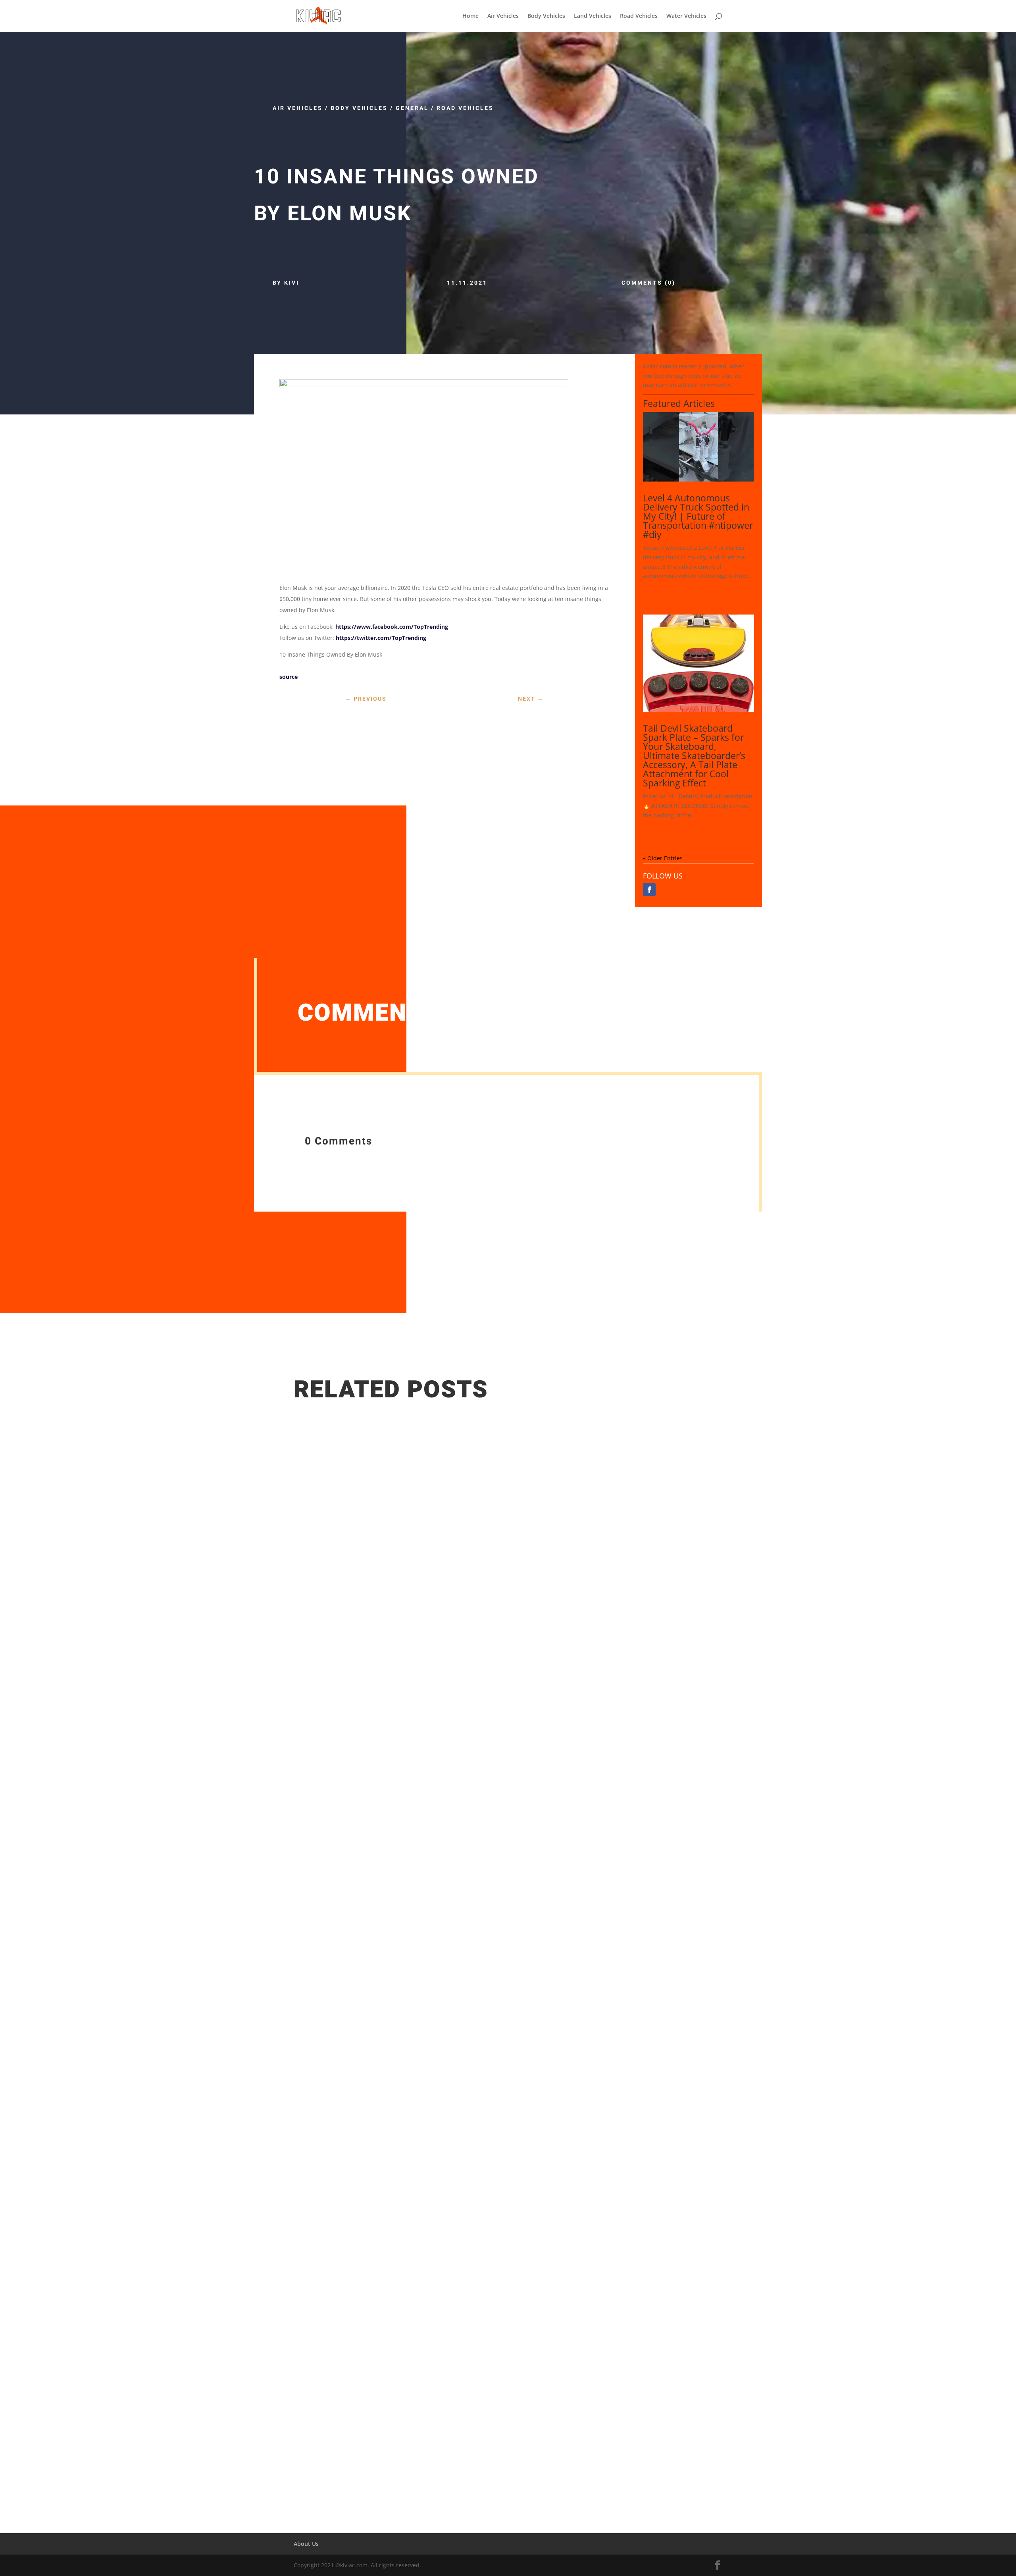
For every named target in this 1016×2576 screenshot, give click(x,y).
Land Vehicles (593, 16)
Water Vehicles (686, 16)
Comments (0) (648, 283)
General (412, 108)
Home (470, 16)
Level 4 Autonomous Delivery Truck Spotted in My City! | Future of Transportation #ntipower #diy (698, 516)
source (289, 677)
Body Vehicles (546, 16)
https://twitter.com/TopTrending (381, 638)
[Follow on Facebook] (649, 890)
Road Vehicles (639, 16)
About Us (306, 2544)
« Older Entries (663, 858)
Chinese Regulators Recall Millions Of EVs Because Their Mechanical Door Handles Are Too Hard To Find (472, 2410)
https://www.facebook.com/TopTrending (392, 627)
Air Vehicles (503, 16)
